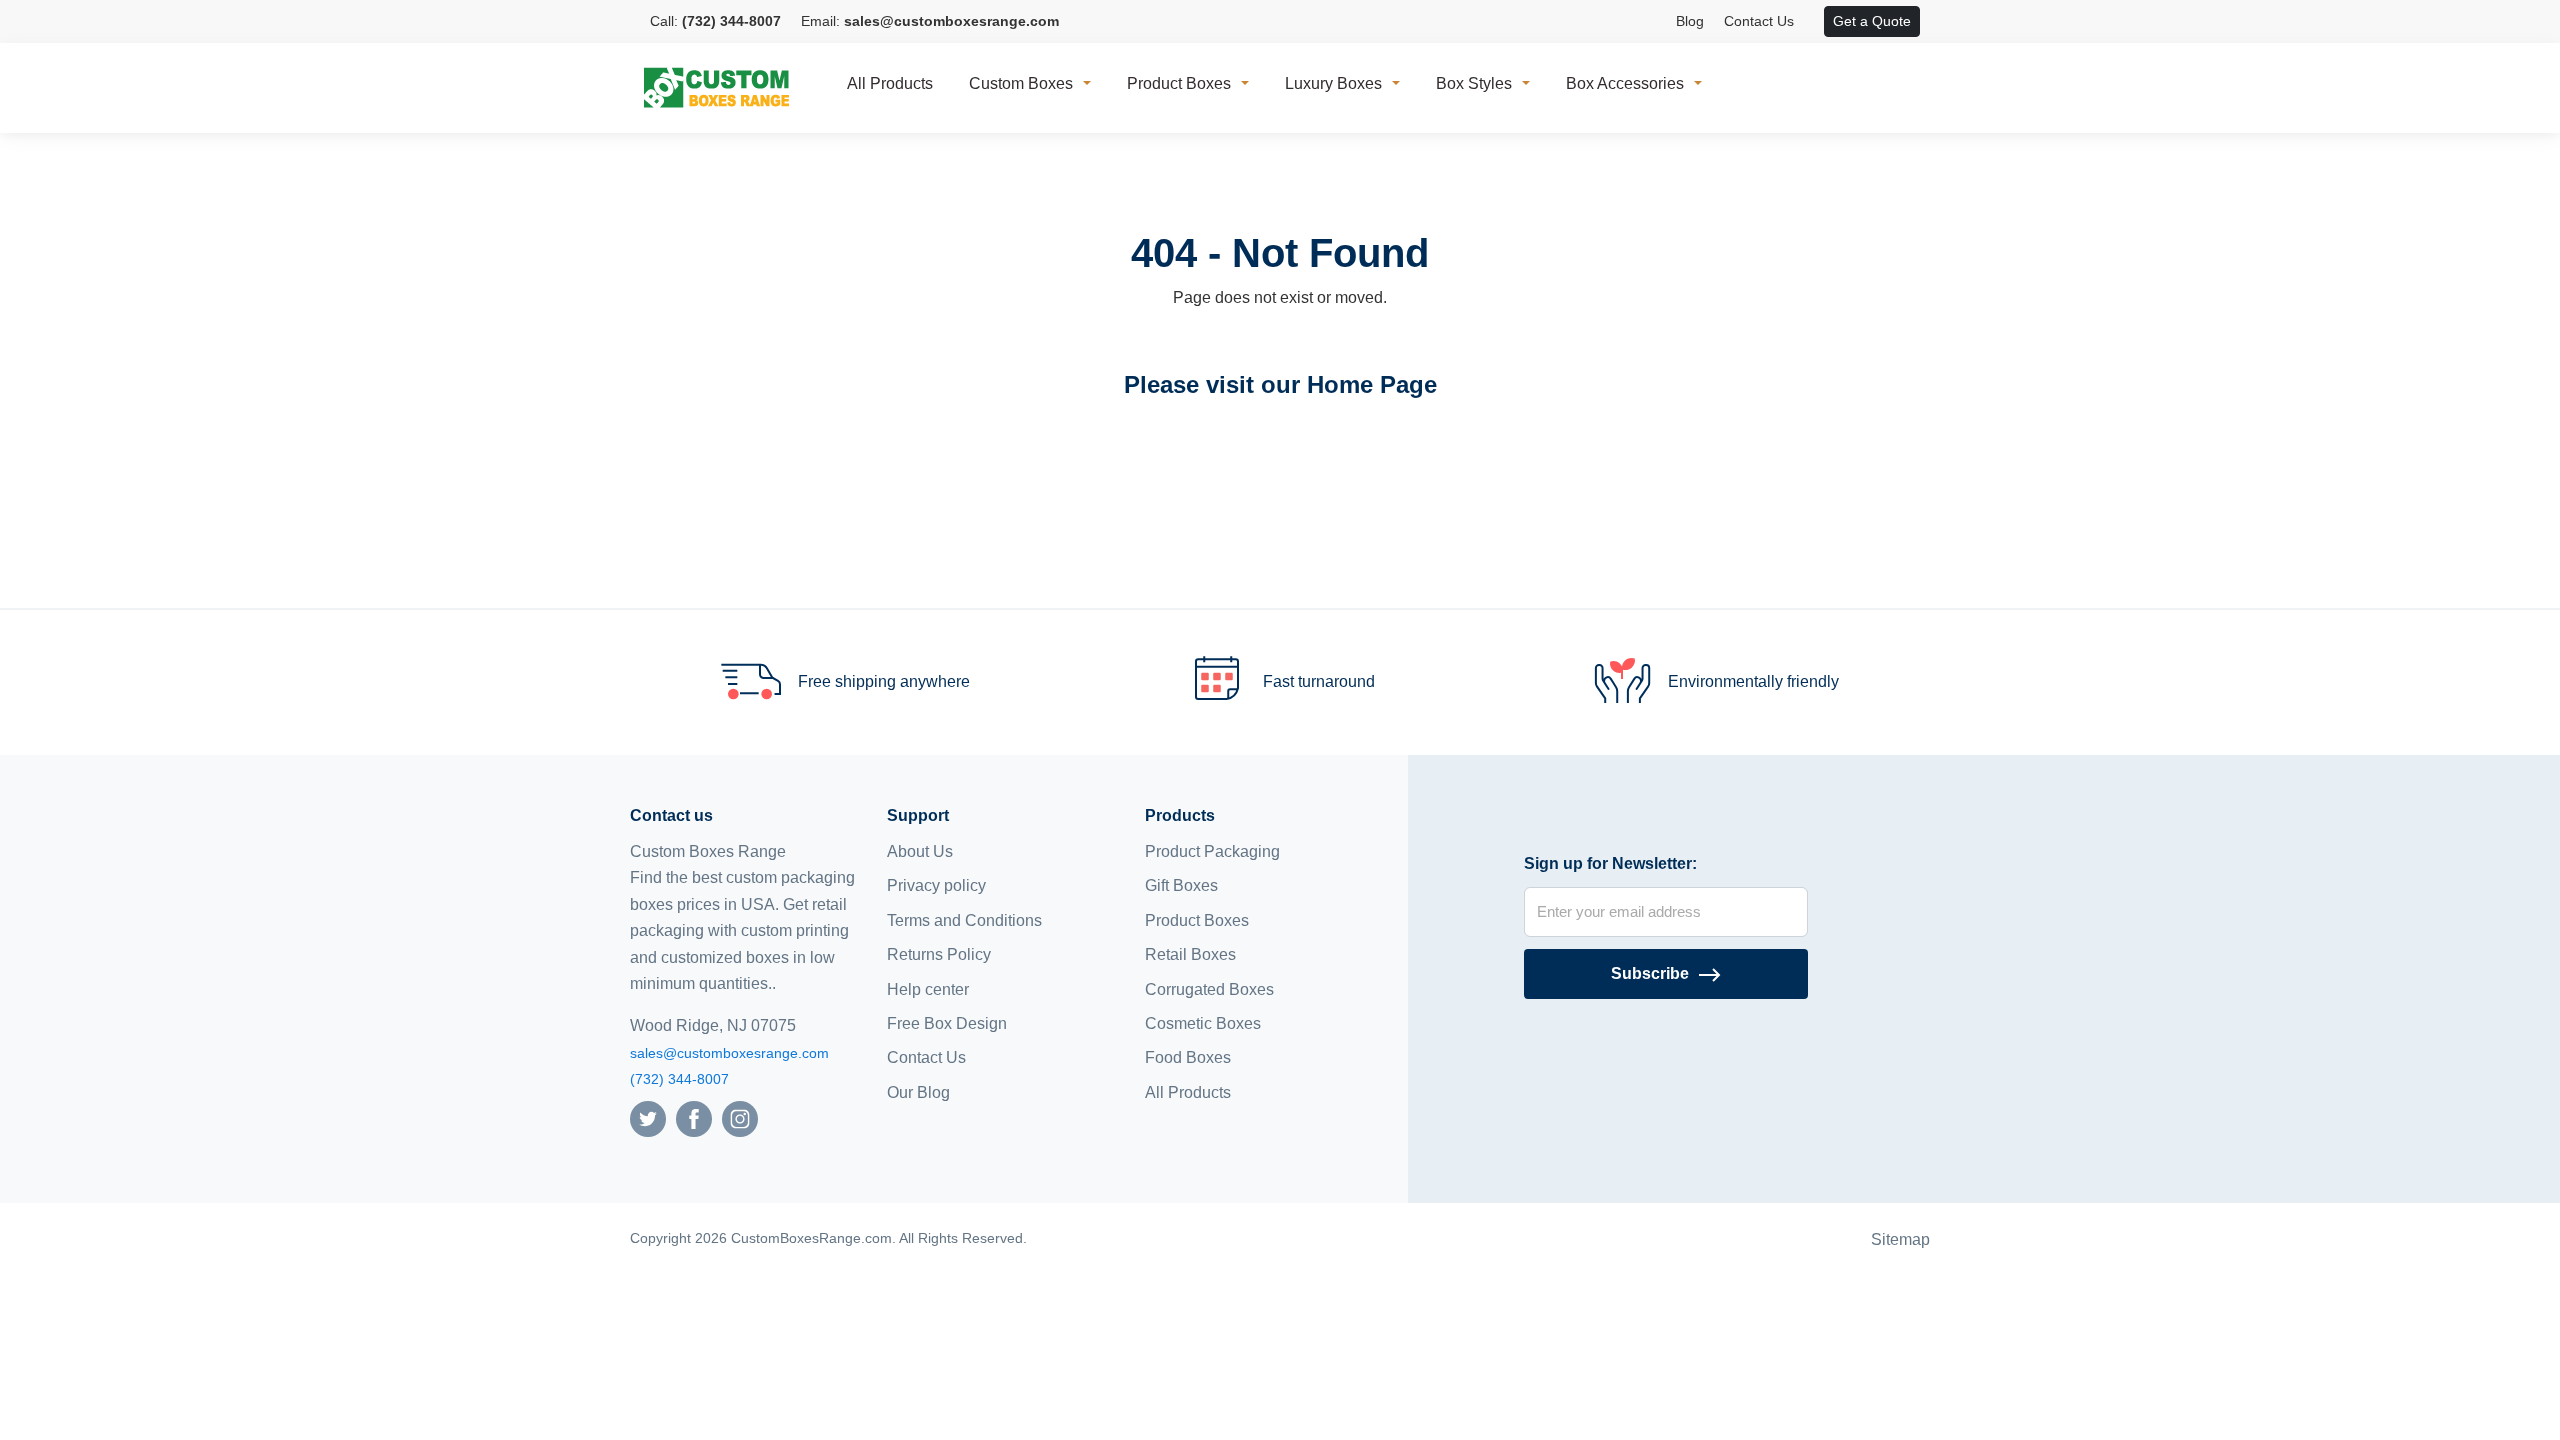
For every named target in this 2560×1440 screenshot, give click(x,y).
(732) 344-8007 (679, 1079)
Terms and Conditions (964, 920)
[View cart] (1814, 22)
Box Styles (1474, 83)
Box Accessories (1625, 83)
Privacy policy (936, 885)
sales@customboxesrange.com (729, 1053)
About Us (920, 851)
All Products (890, 83)
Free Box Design (947, 1023)
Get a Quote (1872, 21)
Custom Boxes (1021, 83)
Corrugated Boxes (1209, 989)
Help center (928, 989)
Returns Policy (939, 954)
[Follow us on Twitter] (648, 1117)
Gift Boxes (1181, 885)
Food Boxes (1188, 1057)
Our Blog (918, 1092)
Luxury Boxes (1333, 83)
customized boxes (725, 957)
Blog (1690, 21)
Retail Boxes (1190, 954)
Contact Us (1759, 21)
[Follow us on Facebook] (694, 1117)
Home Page (1372, 384)
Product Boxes (1179, 83)
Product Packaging (1212, 851)
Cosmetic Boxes (1203, 1023)
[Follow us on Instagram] (740, 1117)
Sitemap (1900, 1239)
